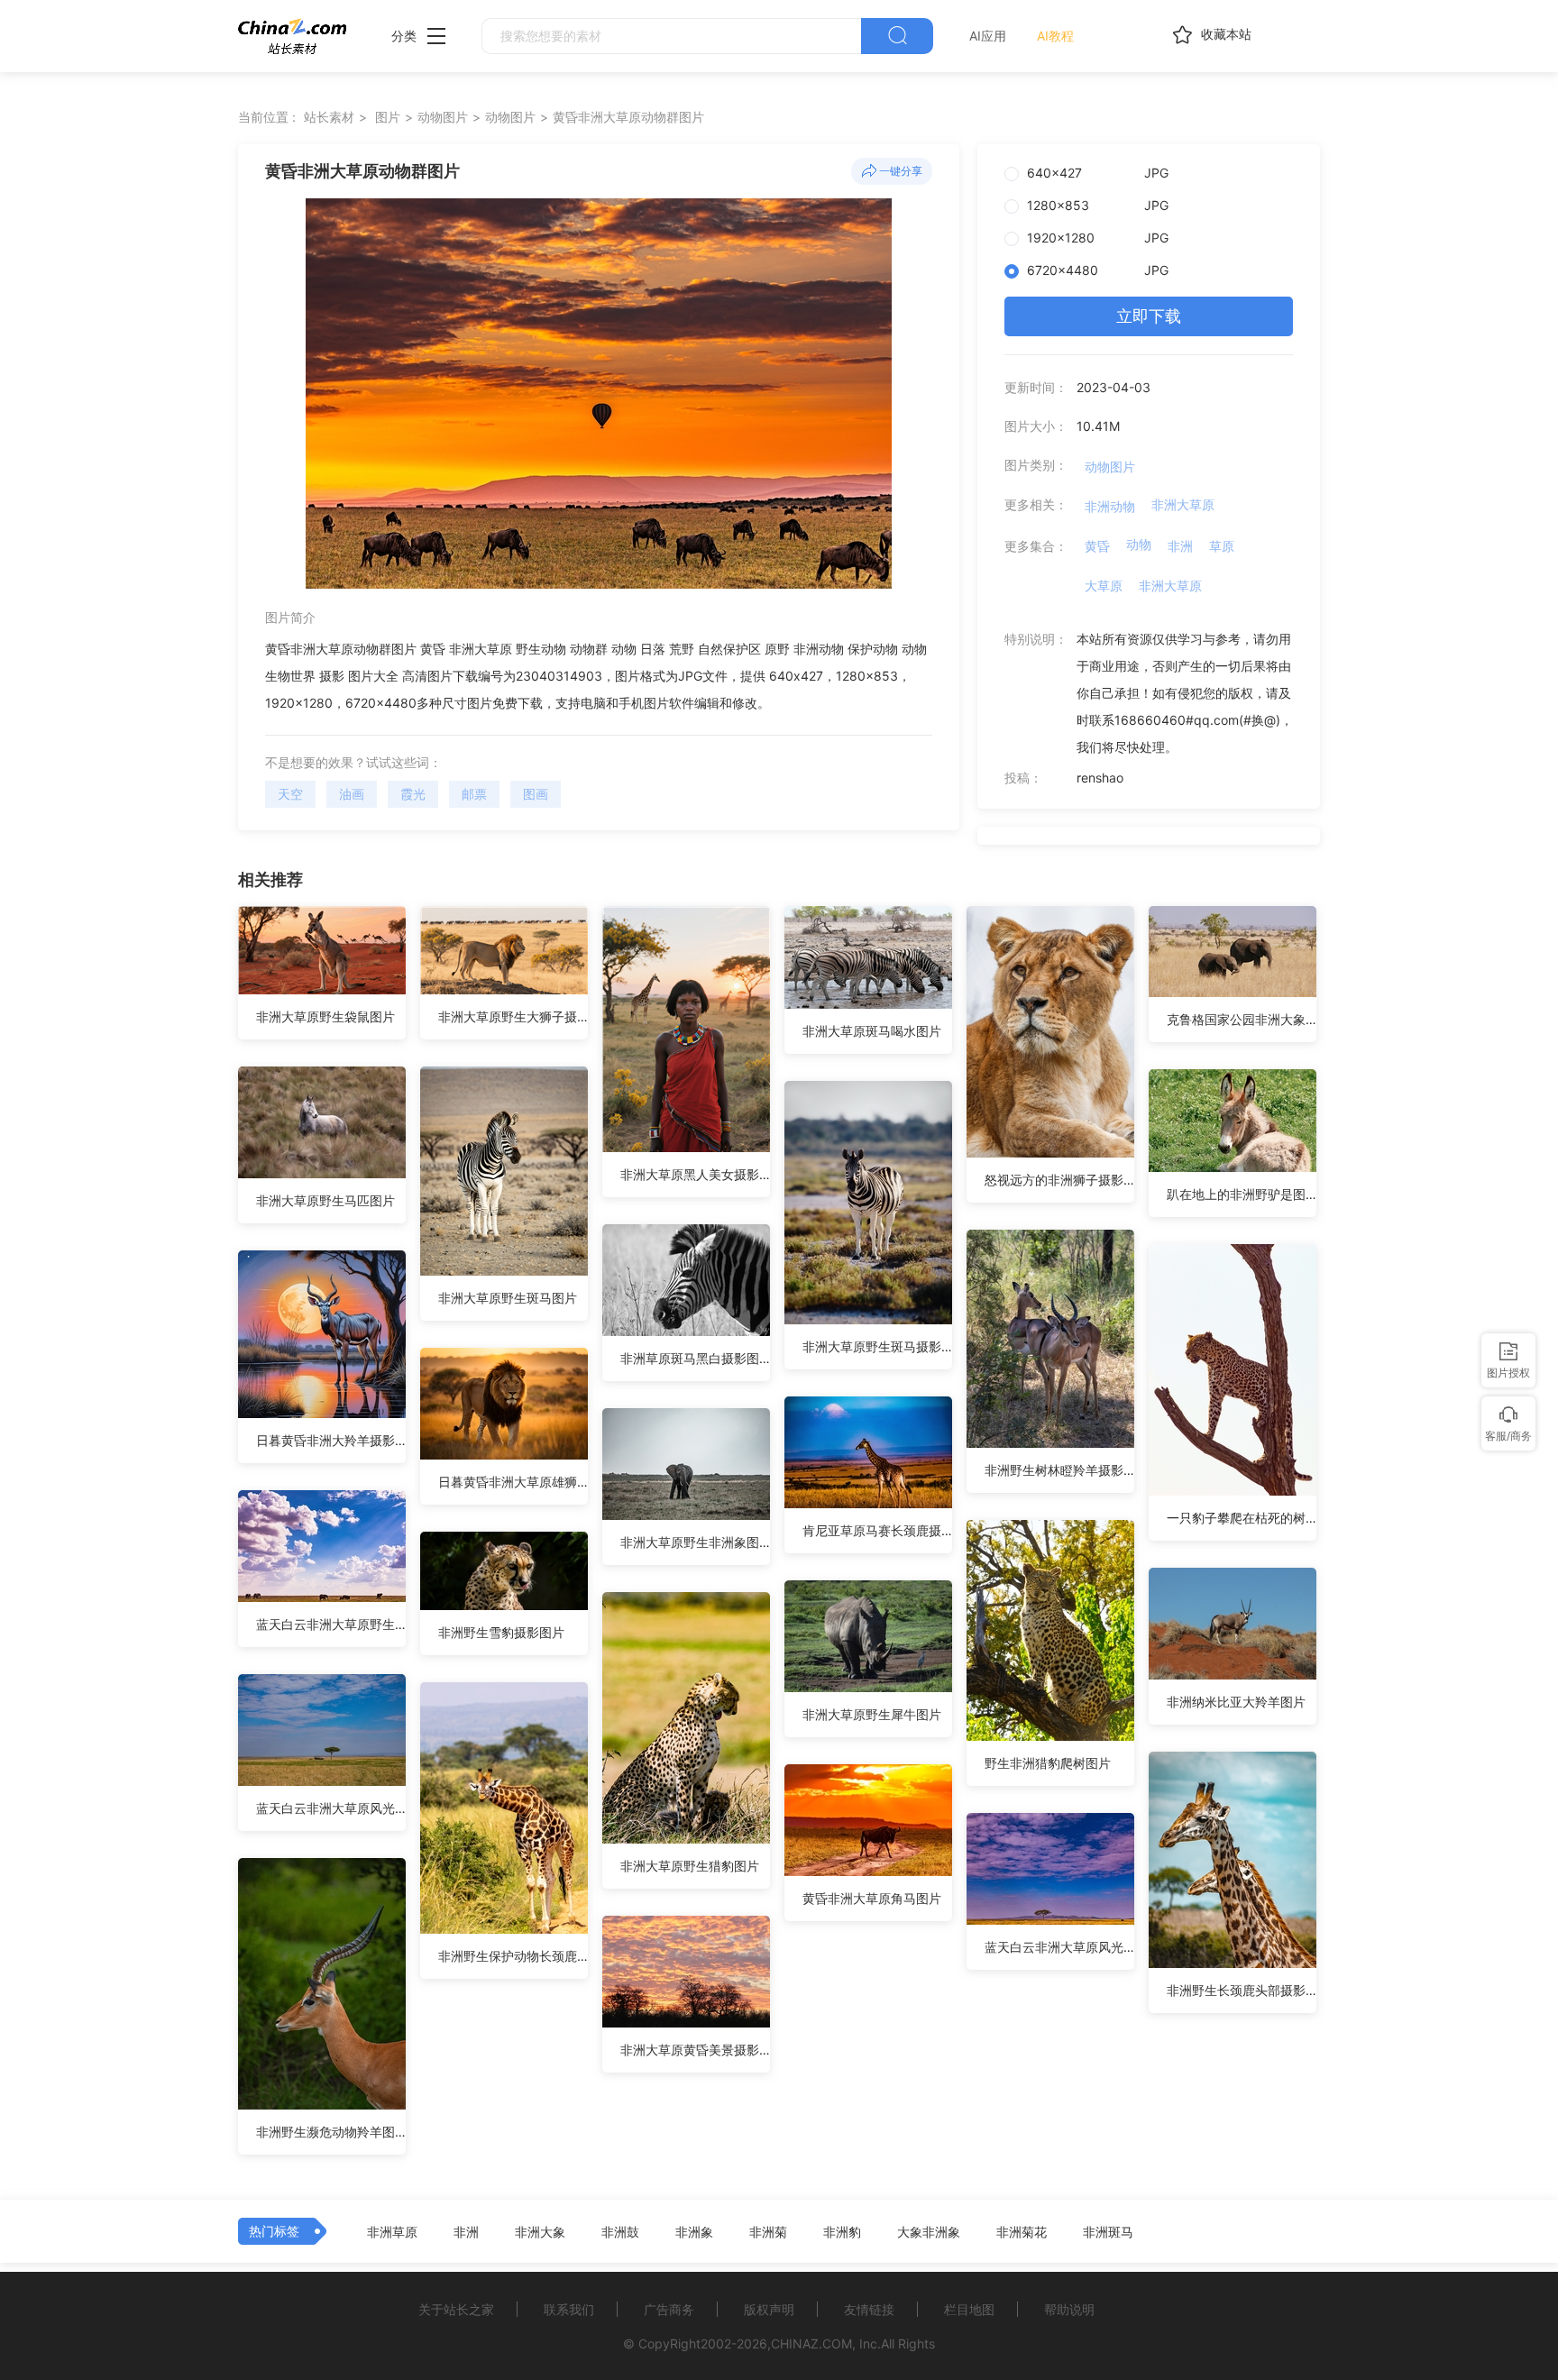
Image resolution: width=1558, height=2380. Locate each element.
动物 (1139, 544)
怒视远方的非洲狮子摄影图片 (1059, 1180)
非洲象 (694, 2232)
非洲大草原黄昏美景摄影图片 (695, 2050)
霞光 (413, 794)
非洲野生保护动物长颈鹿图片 (513, 1956)
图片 (388, 117)
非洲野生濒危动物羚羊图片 (331, 2132)
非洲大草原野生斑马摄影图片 (877, 1346)
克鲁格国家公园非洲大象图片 (1242, 1019)
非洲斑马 (1108, 2232)
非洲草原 (392, 2232)
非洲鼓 (620, 2232)
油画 (352, 794)
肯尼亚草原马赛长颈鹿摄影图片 (877, 1530)
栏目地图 (969, 2309)
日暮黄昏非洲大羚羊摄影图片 (331, 1440)
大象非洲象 (929, 2232)
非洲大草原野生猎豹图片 (690, 1866)
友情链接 (869, 2309)
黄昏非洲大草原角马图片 (872, 1898)
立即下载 (1149, 316)
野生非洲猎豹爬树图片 (1048, 1763)
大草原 (1104, 586)
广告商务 (669, 2309)
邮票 (474, 794)
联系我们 (569, 2309)
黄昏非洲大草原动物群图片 (628, 117)
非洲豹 (842, 2232)
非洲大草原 (1183, 504)
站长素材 (329, 117)
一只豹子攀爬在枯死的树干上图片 (1242, 1518)
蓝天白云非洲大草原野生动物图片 (331, 1624)
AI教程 (1055, 36)
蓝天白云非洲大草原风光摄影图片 (331, 1808)
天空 (290, 794)
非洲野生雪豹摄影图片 (501, 1632)
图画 (536, 794)
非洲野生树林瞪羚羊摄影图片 (1059, 1470)
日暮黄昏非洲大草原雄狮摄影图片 (513, 1482)
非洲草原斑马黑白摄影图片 (695, 1358)
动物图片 (443, 117)
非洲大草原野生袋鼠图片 (325, 1016)
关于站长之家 (456, 2309)
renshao (1100, 778)
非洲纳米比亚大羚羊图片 (1236, 1702)
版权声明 (769, 2309)
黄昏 (1097, 546)
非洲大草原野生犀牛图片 (872, 1714)
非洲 (1180, 546)
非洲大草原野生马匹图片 (325, 1200)
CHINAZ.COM (811, 2343)
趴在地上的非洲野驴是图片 (1242, 1194)
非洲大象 (540, 2232)
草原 (1222, 546)
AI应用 (988, 36)
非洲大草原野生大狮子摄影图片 (513, 1016)
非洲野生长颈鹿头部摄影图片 (1242, 1990)
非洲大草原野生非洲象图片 (695, 1542)
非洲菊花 (1022, 2232)
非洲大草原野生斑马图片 (508, 1298)
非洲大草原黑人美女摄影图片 (695, 1174)
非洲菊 (768, 2232)
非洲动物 (1110, 506)
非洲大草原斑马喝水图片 (872, 1031)
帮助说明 (1069, 2309)
